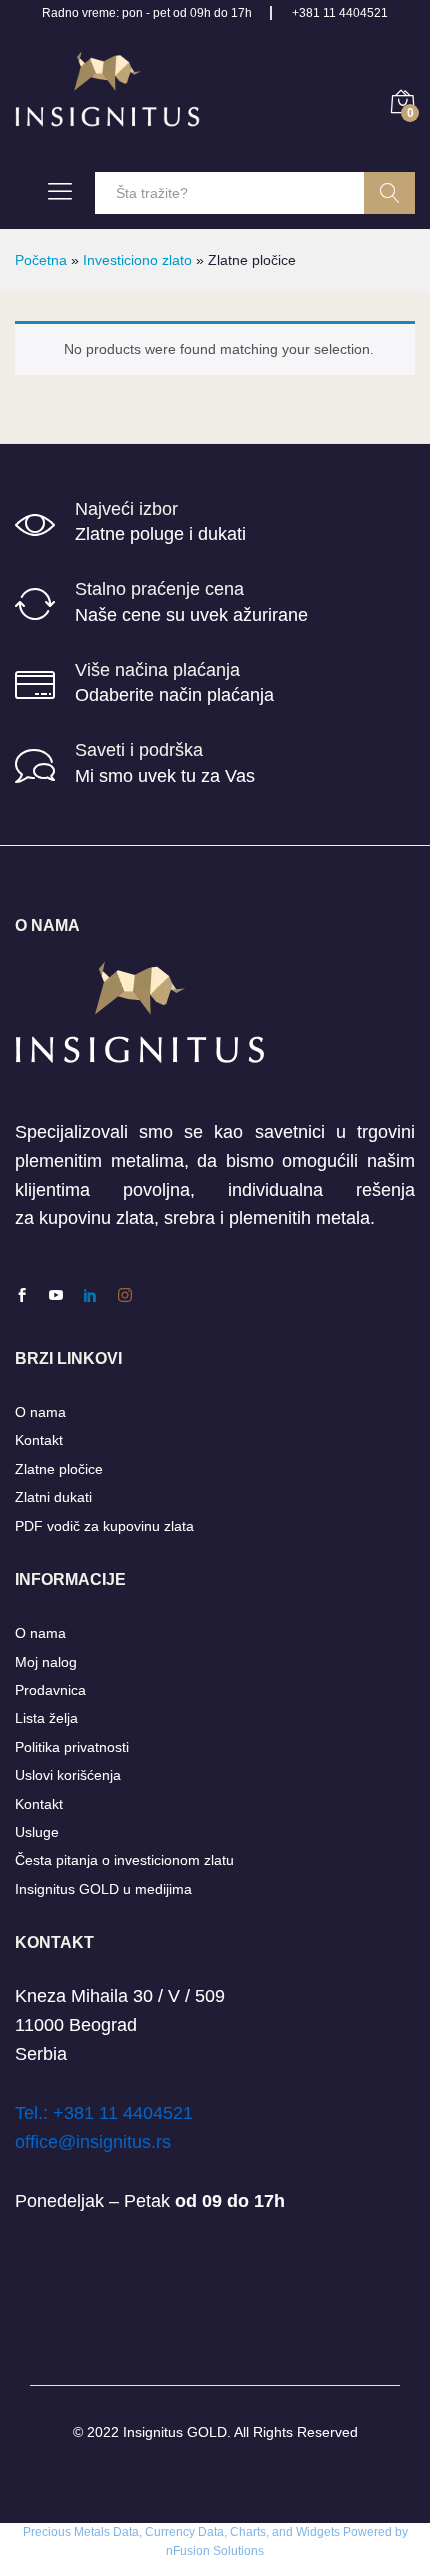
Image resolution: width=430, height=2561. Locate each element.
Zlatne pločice (59, 1469)
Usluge (37, 1832)
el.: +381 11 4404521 (108, 2113)
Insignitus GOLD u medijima (103, 1889)
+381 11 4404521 (340, 13)
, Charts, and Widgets (282, 2532)
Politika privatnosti (72, 1747)
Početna (41, 260)
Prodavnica (50, 1690)
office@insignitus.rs (93, 2142)
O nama (40, 1412)
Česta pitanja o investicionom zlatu (124, 1860)
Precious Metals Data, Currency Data (123, 2532)
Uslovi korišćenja (68, 1775)
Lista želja (46, 1718)
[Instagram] (125, 1296)
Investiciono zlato (137, 260)
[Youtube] (56, 1296)
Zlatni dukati (53, 1497)
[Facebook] (22, 1296)
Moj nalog (46, 1662)
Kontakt (39, 1440)
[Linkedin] (90, 1296)
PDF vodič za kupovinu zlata (104, 1526)
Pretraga (389, 193)
